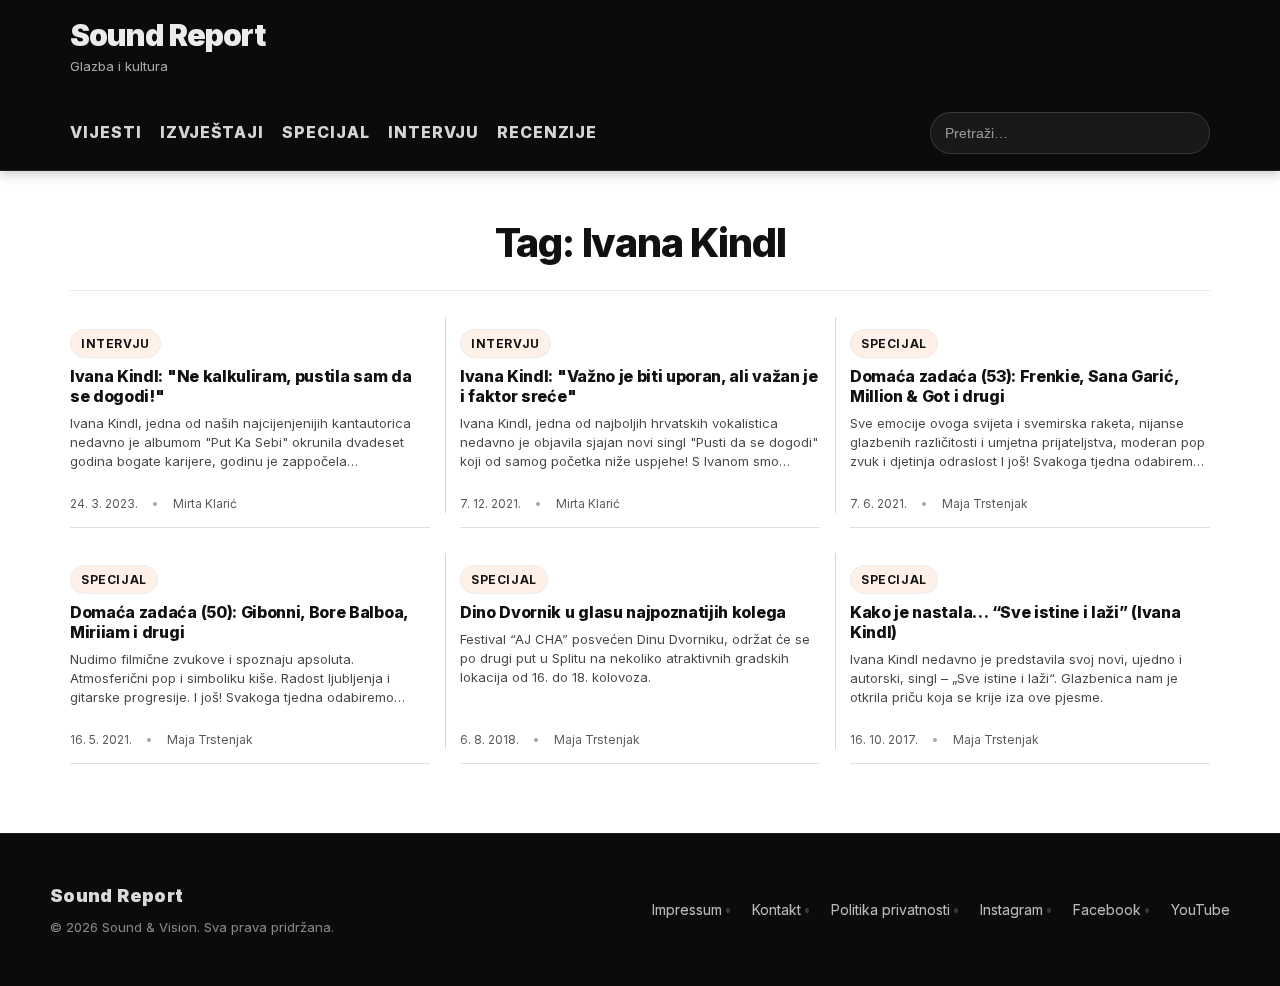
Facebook (1107, 909)
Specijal (326, 132)
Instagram (1011, 909)
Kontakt (776, 909)
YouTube (1200, 909)
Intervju (433, 132)
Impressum (687, 909)
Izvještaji (212, 132)
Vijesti (106, 132)
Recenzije (547, 132)
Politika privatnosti (890, 909)
